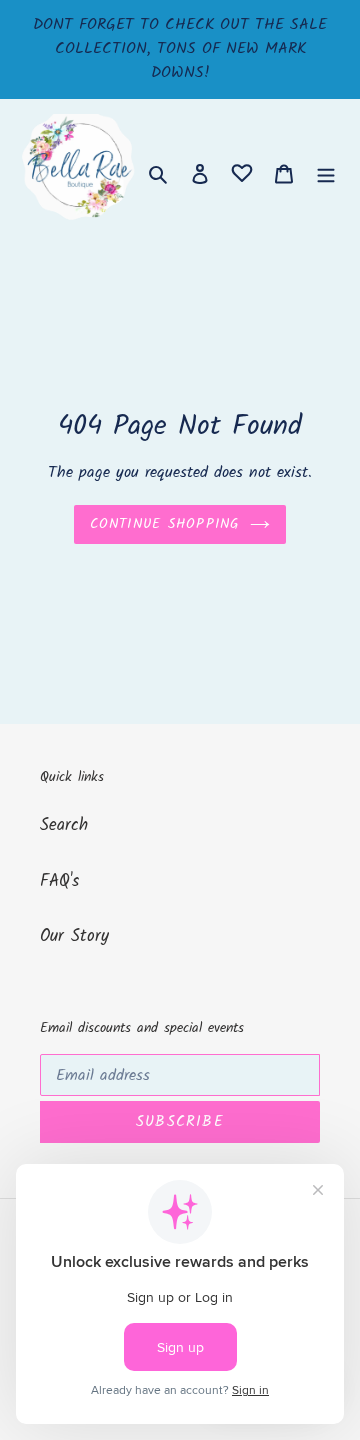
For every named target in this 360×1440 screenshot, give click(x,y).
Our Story (74, 936)
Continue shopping (165, 524)
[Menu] (326, 174)
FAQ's (59, 881)
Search (64, 825)
